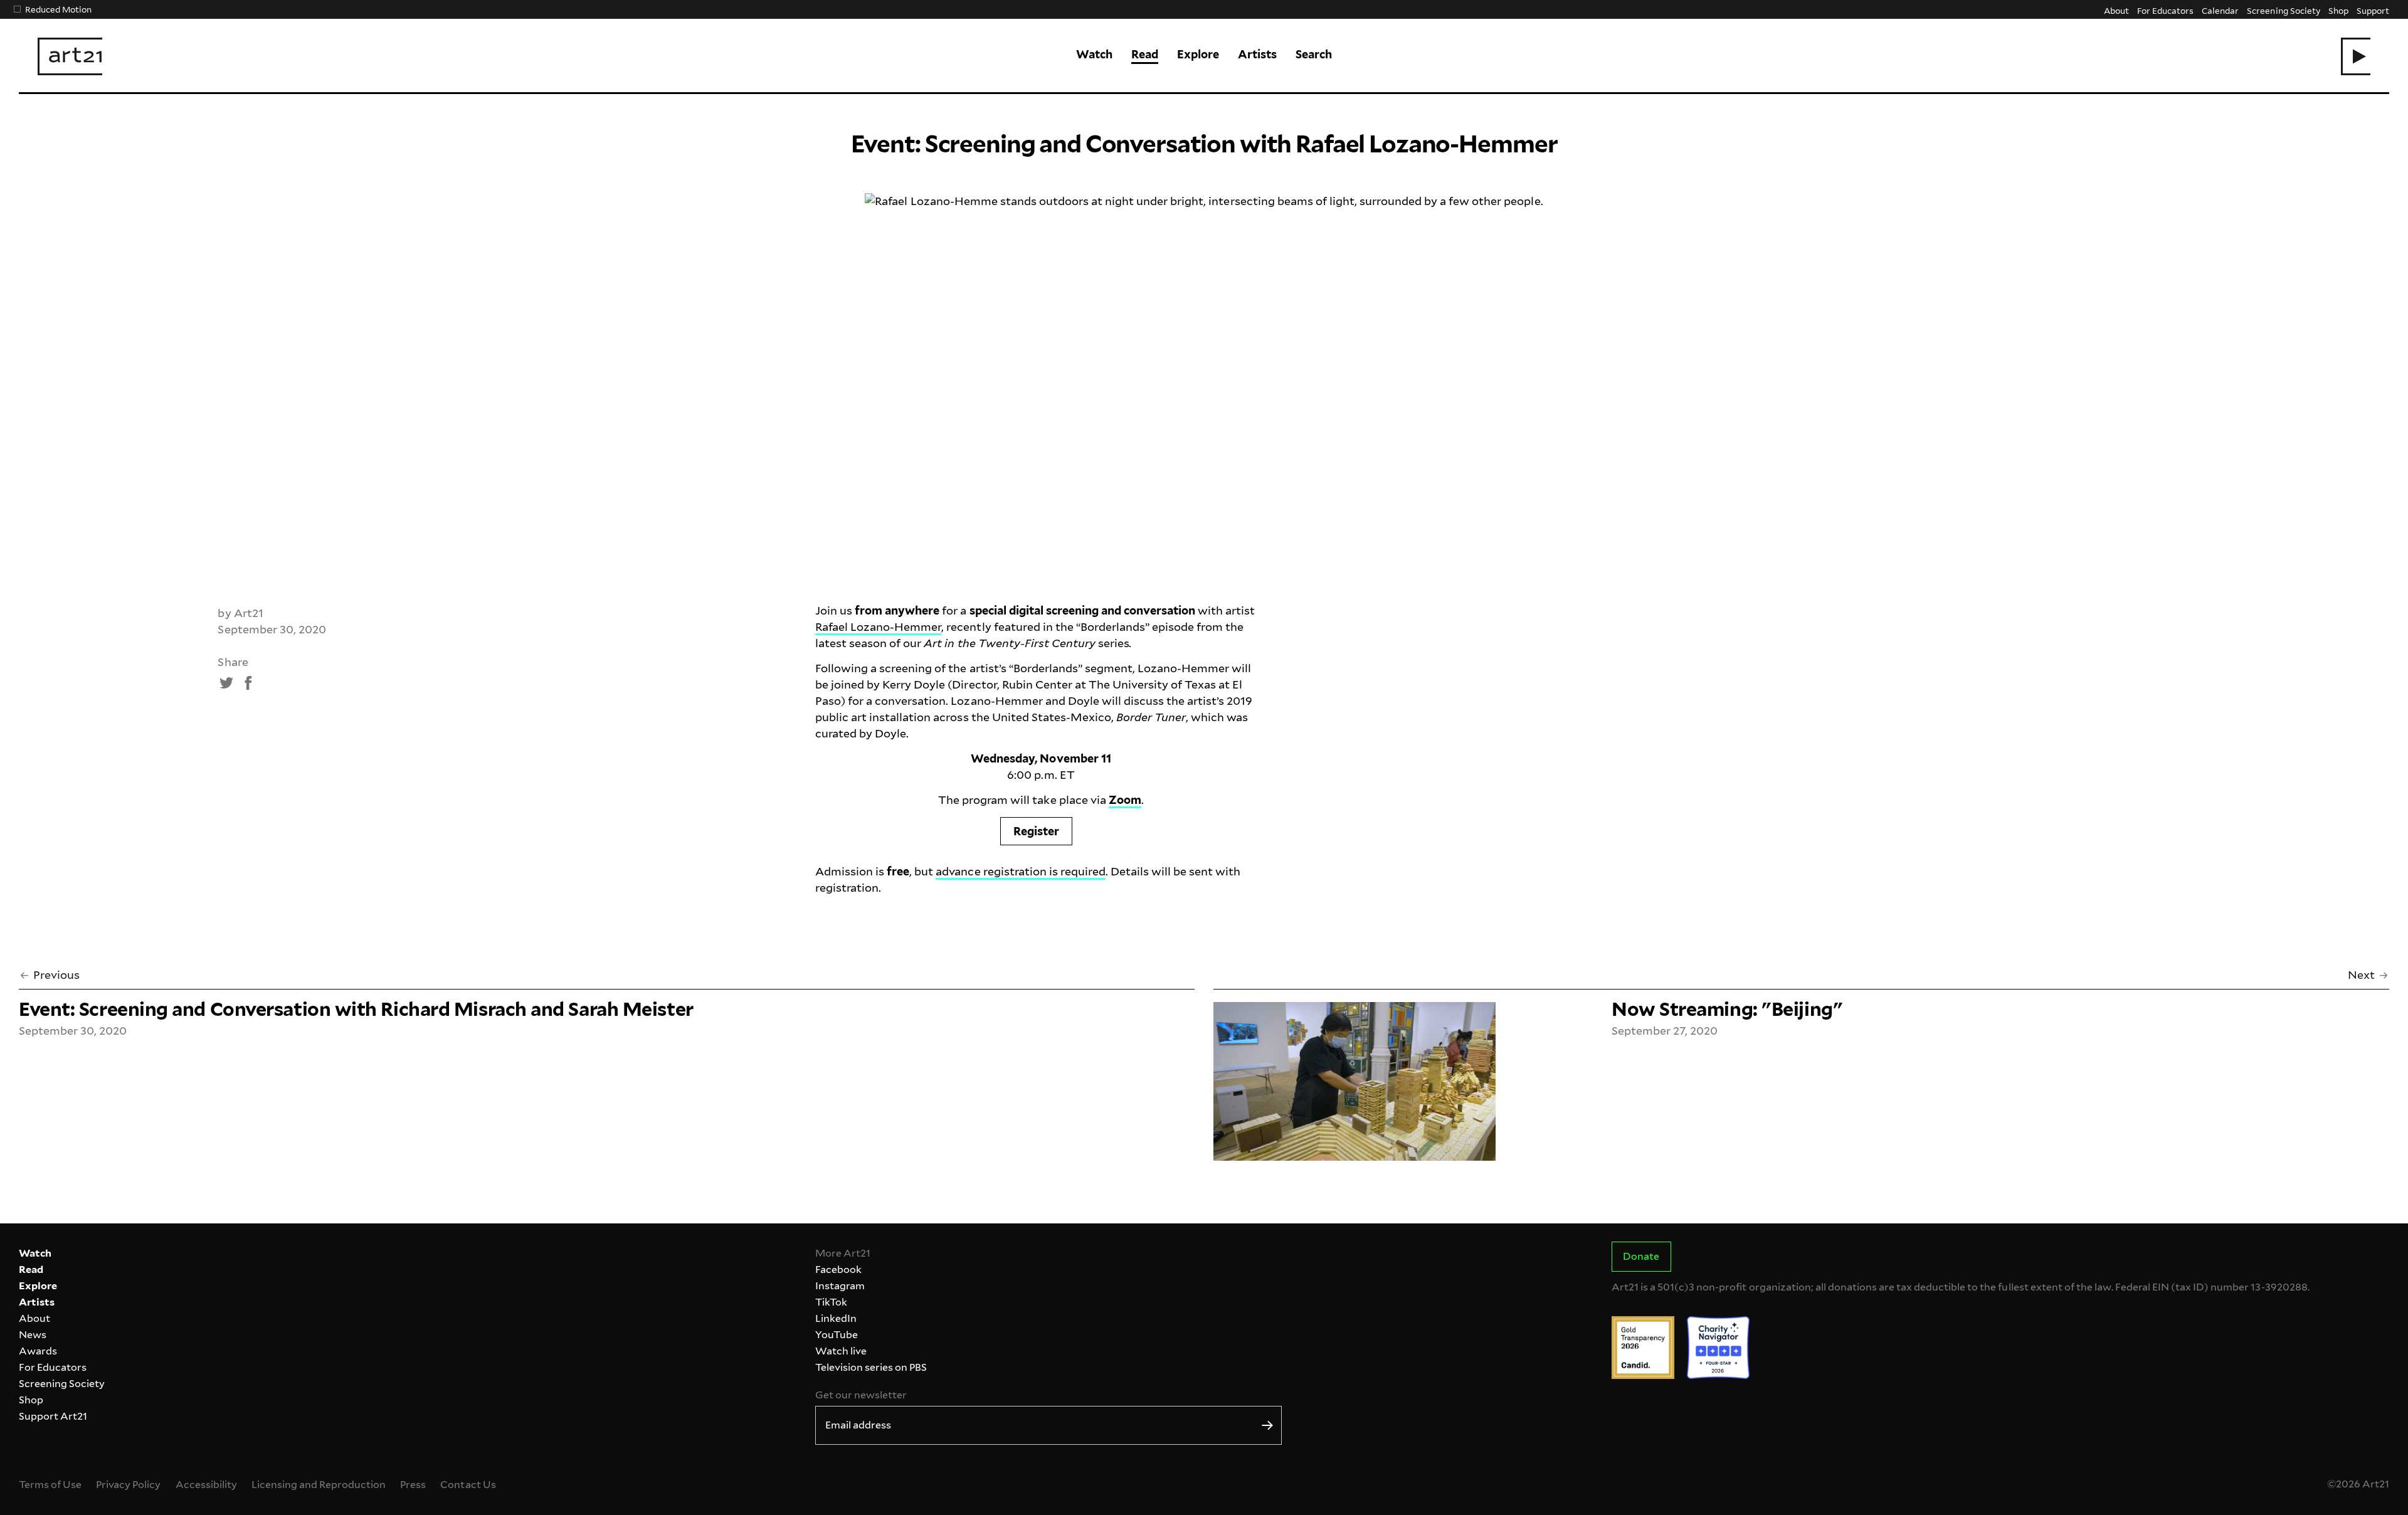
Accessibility (206, 1485)
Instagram (840, 1286)
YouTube (837, 1335)
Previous (56, 975)
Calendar (2220, 10)
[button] (2356, 56)
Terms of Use (50, 1485)
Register (1036, 831)
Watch (1094, 54)
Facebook (838, 1270)
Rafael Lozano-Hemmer (878, 627)
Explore (1198, 54)
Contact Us (468, 1485)
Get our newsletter (861, 1395)
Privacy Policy (128, 1485)
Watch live (841, 1351)
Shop (2338, 10)
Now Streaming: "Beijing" (1727, 1009)
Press (413, 1485)
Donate (1641, 1256)
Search (1314, 54)
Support (2373, 10)
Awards (38, 1351)
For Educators (2165, 10)
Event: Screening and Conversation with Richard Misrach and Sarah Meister (356, 1009)
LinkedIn (836, 1318)
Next (2361, 975)
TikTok (831, 1302)
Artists (1257, 54)
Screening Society (2283, 10)
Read (1145, 54)
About (2116, 10)
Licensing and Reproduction (319, 1485)
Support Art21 (53, 1416)
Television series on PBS (871, 1367)
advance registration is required (1021, 871)
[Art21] (70, 56)
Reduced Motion (58, 9)
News (33, 1335)
